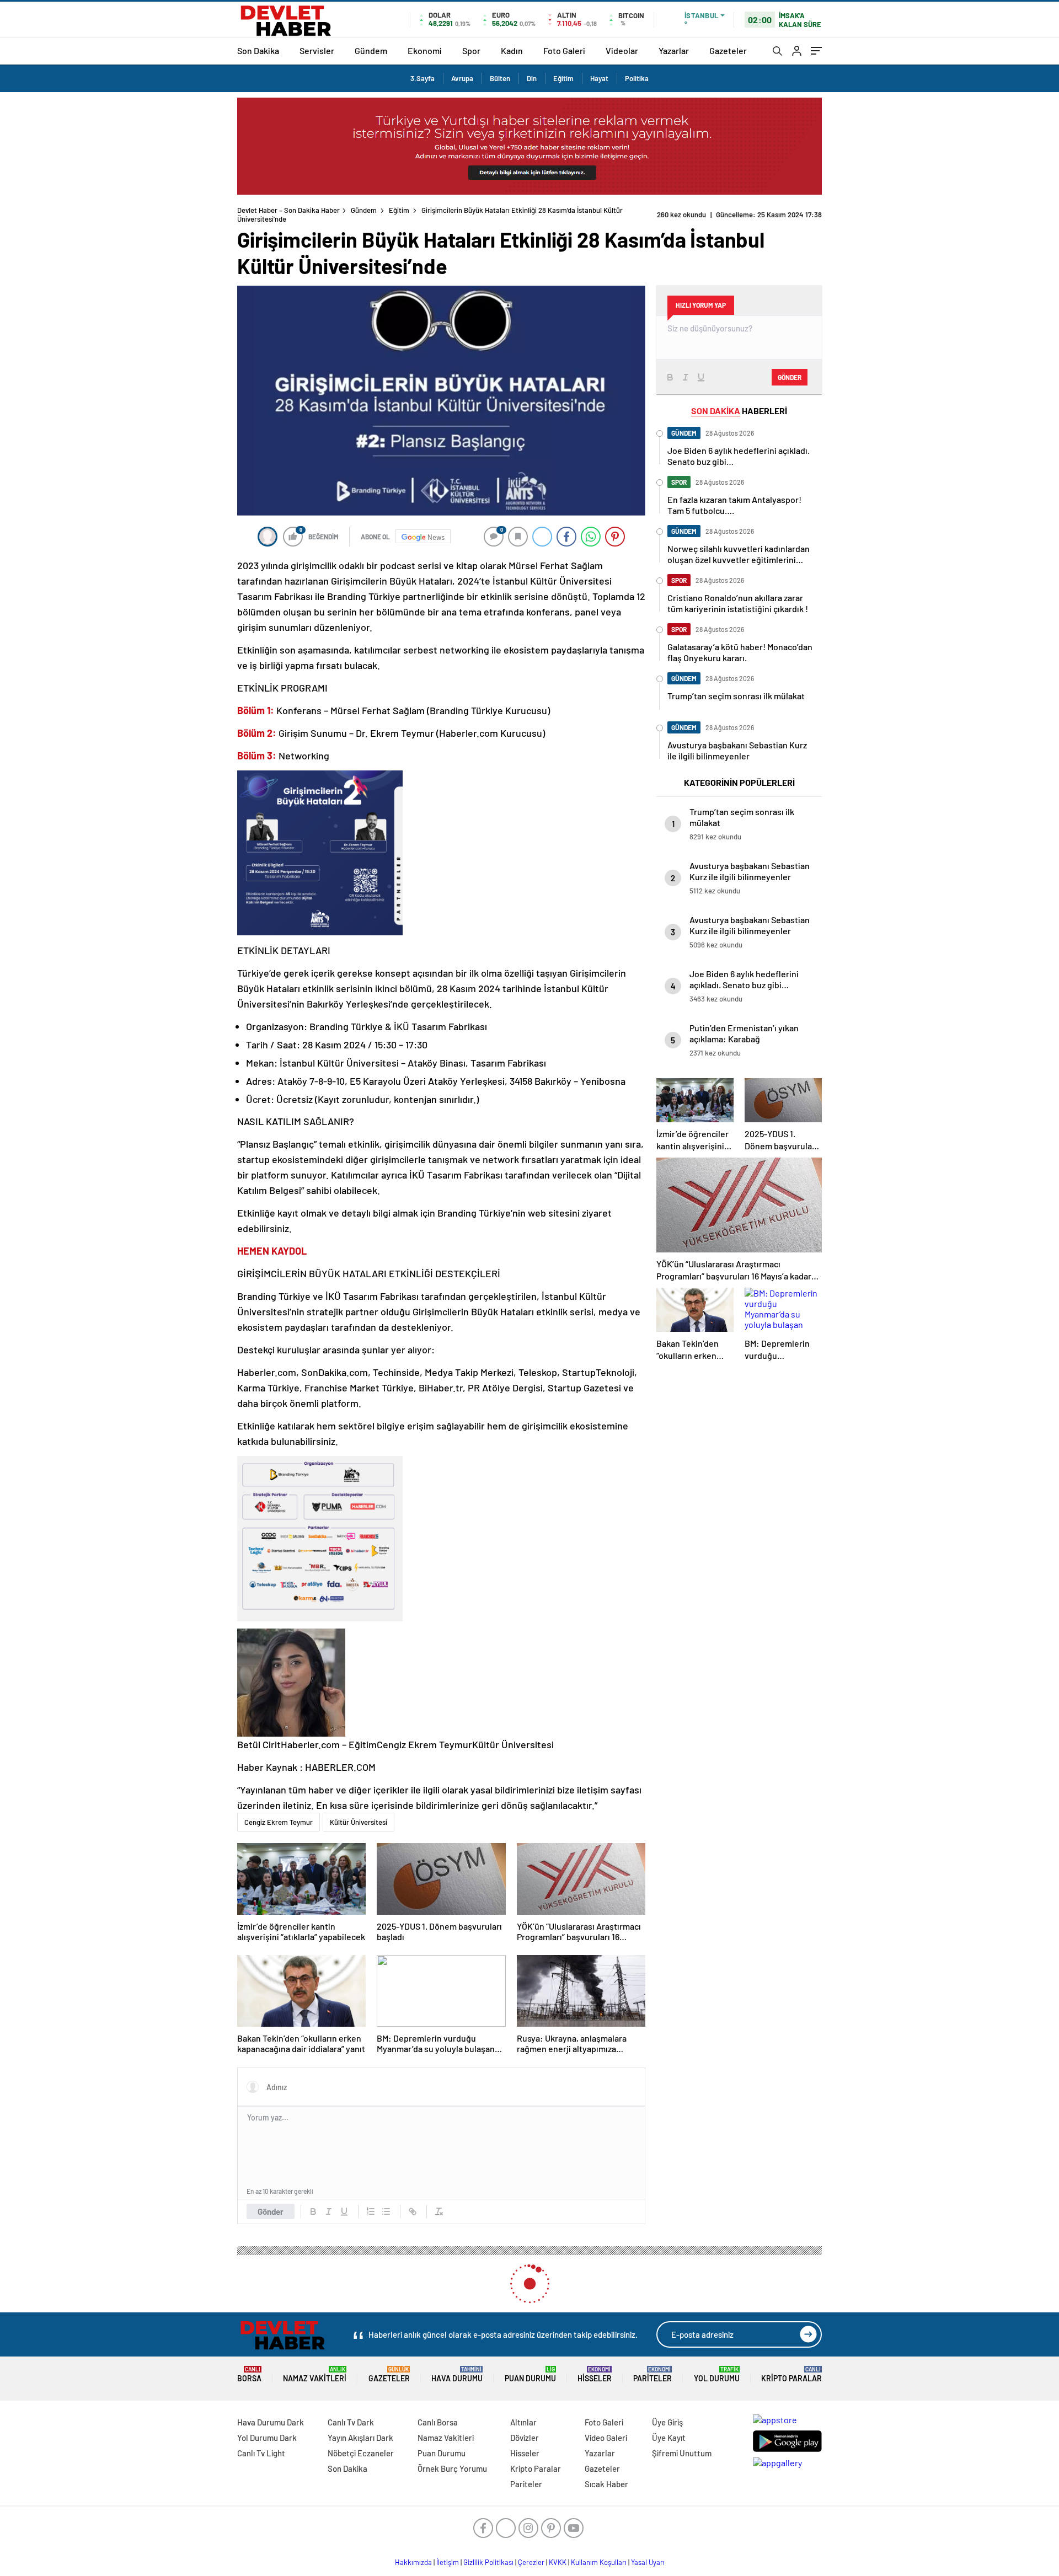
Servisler (317, 50)
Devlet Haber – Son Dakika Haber (288, 210)
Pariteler (652, 2374)
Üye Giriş (667, 2422)
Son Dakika (258, 50)
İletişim (448, 2562)
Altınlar (523, 2422)
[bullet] (386, 2211)
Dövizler (525, 2438)
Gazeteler (728, 50)
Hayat (599, 78)
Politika (637, 78)
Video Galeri (606, 2438)
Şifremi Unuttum (682, 2453)
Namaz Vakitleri (315, 2374)
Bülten (500, 78)
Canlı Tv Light (261, 2453)
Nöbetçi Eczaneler (361, 2453)
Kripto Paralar (791, 2374)
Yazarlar (674, 50)
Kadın (512, 50)
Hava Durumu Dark (271, 2422)
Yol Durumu (717, 2374)
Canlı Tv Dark (351, 2422)
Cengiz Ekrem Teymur (279, 1822)
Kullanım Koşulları (599, 2562)
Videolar (622, 50)
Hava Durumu (457, 2374)
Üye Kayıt (669, 2438)
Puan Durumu (530, 2374)
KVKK (558, 2562)
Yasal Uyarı (648, 2562)
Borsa (249, 2374)
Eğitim (563, 78)
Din (532, 78)
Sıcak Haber (606, 2484)
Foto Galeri (564, 50)
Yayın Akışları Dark (360, 2438)
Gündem (371, 50)
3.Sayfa (422, 78)
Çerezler (531, 2562)
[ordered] (371, 2211)
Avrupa (462, 78)
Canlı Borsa (438, 2422)
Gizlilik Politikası (488, 2562)
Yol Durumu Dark (267, 2438)
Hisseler (595, 2374)
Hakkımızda (413, 2562)
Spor (471, 50)
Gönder (271, 2211)
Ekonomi (425, 50)
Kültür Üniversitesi (359, 1822)
